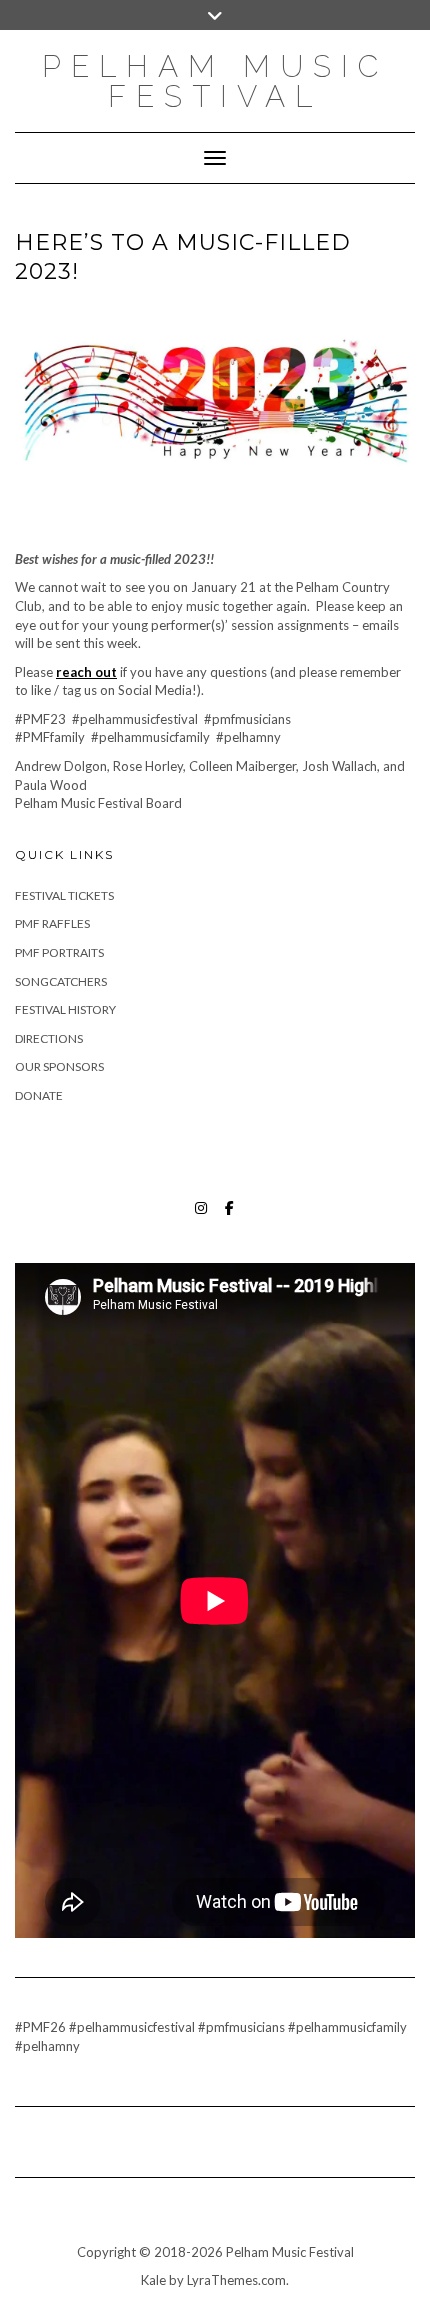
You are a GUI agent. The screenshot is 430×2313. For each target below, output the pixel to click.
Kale (153, 2280)
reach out (86, 672)
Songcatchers (61, 981)
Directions (49, 1038)
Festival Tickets (64, 895)
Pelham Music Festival (215, 81)
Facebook (229, 1217)
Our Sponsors (59, 1066)
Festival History (65, 1009)
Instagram (201, 1217)
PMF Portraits (59, 952)
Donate (39, 1095)
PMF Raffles (52, 923)
